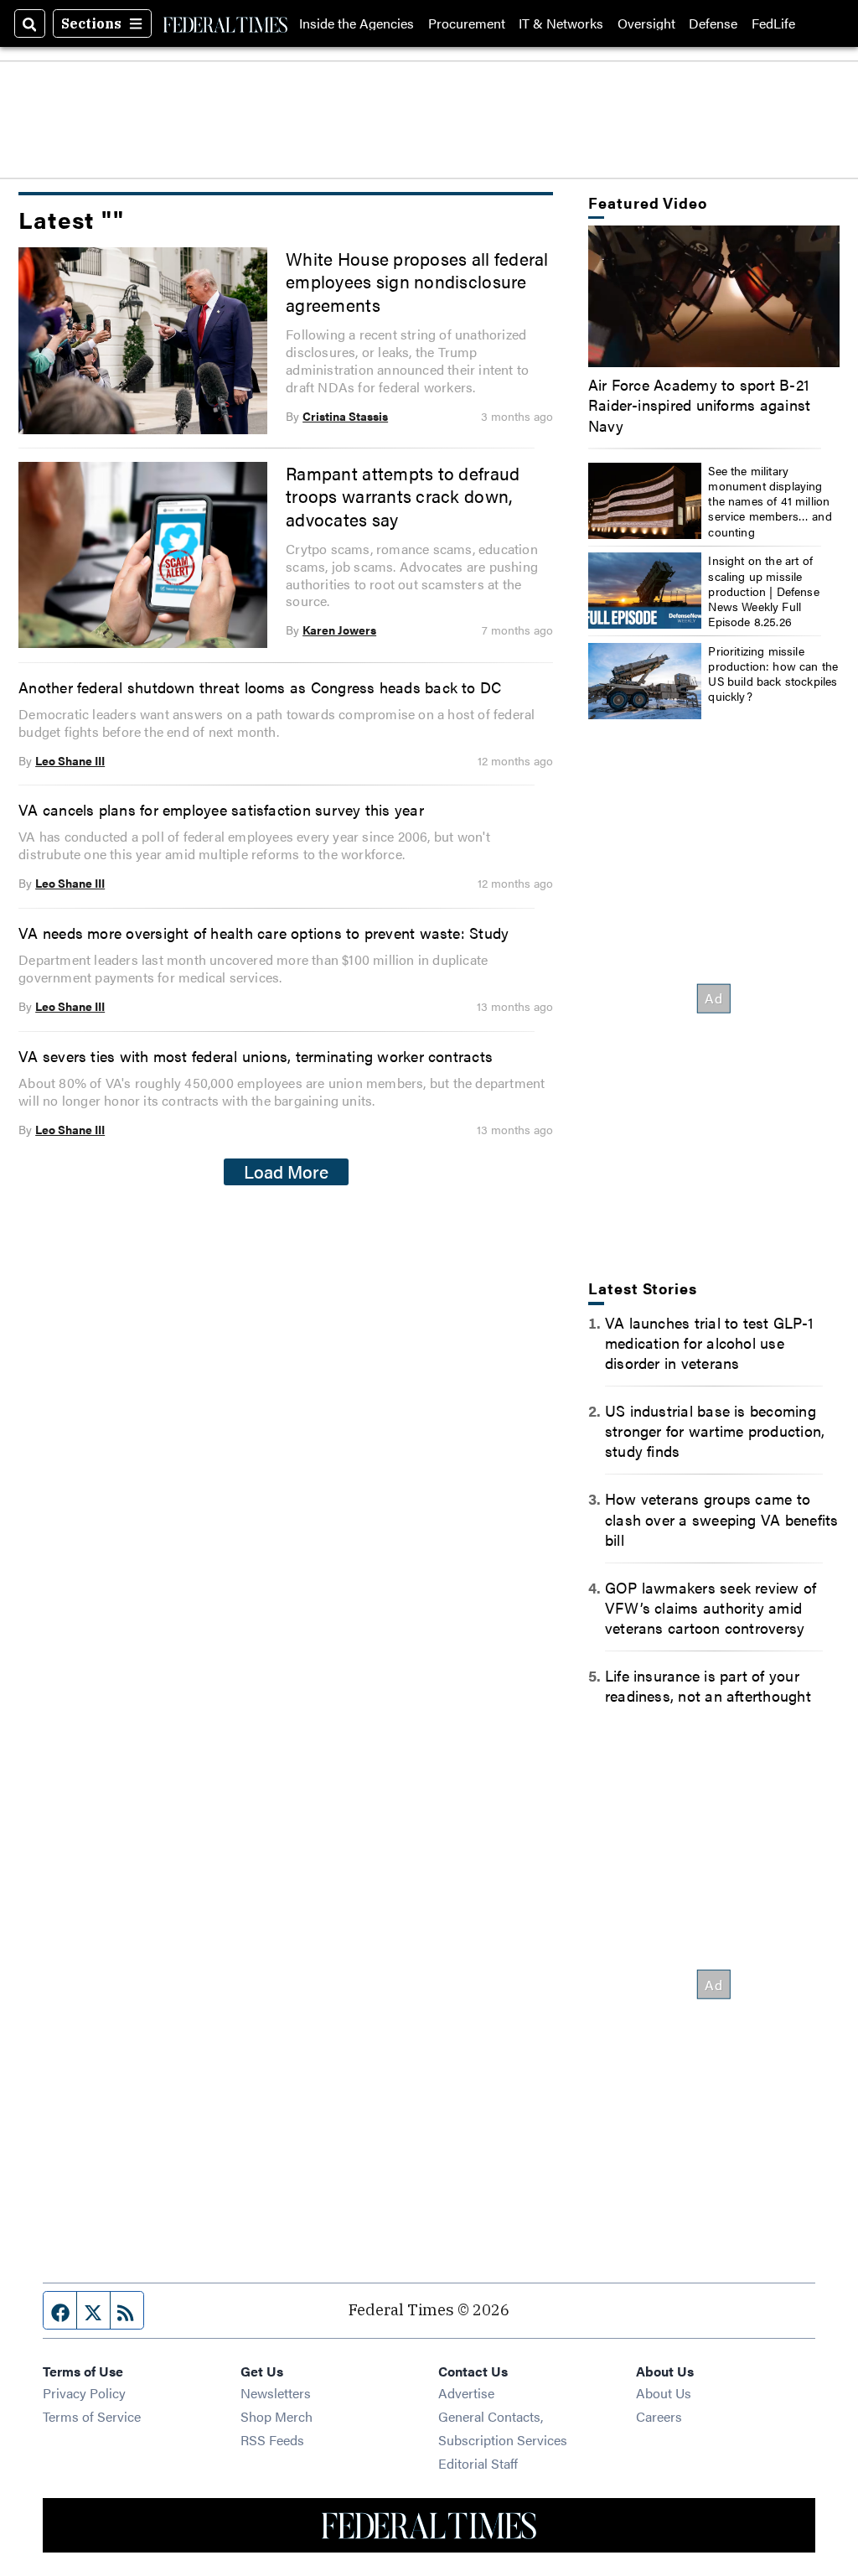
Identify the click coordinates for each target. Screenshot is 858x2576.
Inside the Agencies (357, 23)
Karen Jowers (339, 630)
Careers (659, 2416)
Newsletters (276, 2393)
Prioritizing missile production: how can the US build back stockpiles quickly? (773, 674)
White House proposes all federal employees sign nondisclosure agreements (417, 281)
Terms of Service (92, 2416)
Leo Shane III (70, 760)
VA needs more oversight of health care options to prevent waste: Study (264, 932)
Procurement (467, 23)
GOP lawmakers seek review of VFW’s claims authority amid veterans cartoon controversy (711, 1607)
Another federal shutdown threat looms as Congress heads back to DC (260, 687)
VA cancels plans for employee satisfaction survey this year (221, 809)
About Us (664, 2393)
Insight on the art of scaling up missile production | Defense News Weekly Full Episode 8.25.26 (764, 591)
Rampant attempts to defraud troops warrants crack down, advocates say (403, 496)
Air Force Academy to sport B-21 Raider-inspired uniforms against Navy (699, 404)
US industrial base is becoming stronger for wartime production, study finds (715, 1430)
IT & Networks (561, 23)
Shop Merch (277, 2416)
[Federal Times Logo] (225, 23)
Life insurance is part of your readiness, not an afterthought (708, 1685)
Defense (713, 23)
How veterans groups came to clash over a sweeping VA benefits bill (722, 1518)
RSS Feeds (272, 2440)
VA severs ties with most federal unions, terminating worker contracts (256, 1055)
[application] (714, 296)
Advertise (466, 2393)
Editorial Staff (478, 2463)
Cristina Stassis (345, 416)
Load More (286, 1171)
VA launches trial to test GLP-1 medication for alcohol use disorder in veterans (709, 1342)
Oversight (646, 23)
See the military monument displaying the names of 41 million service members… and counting (770, 501)
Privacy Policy (84, 2393)
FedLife (773, 23)
